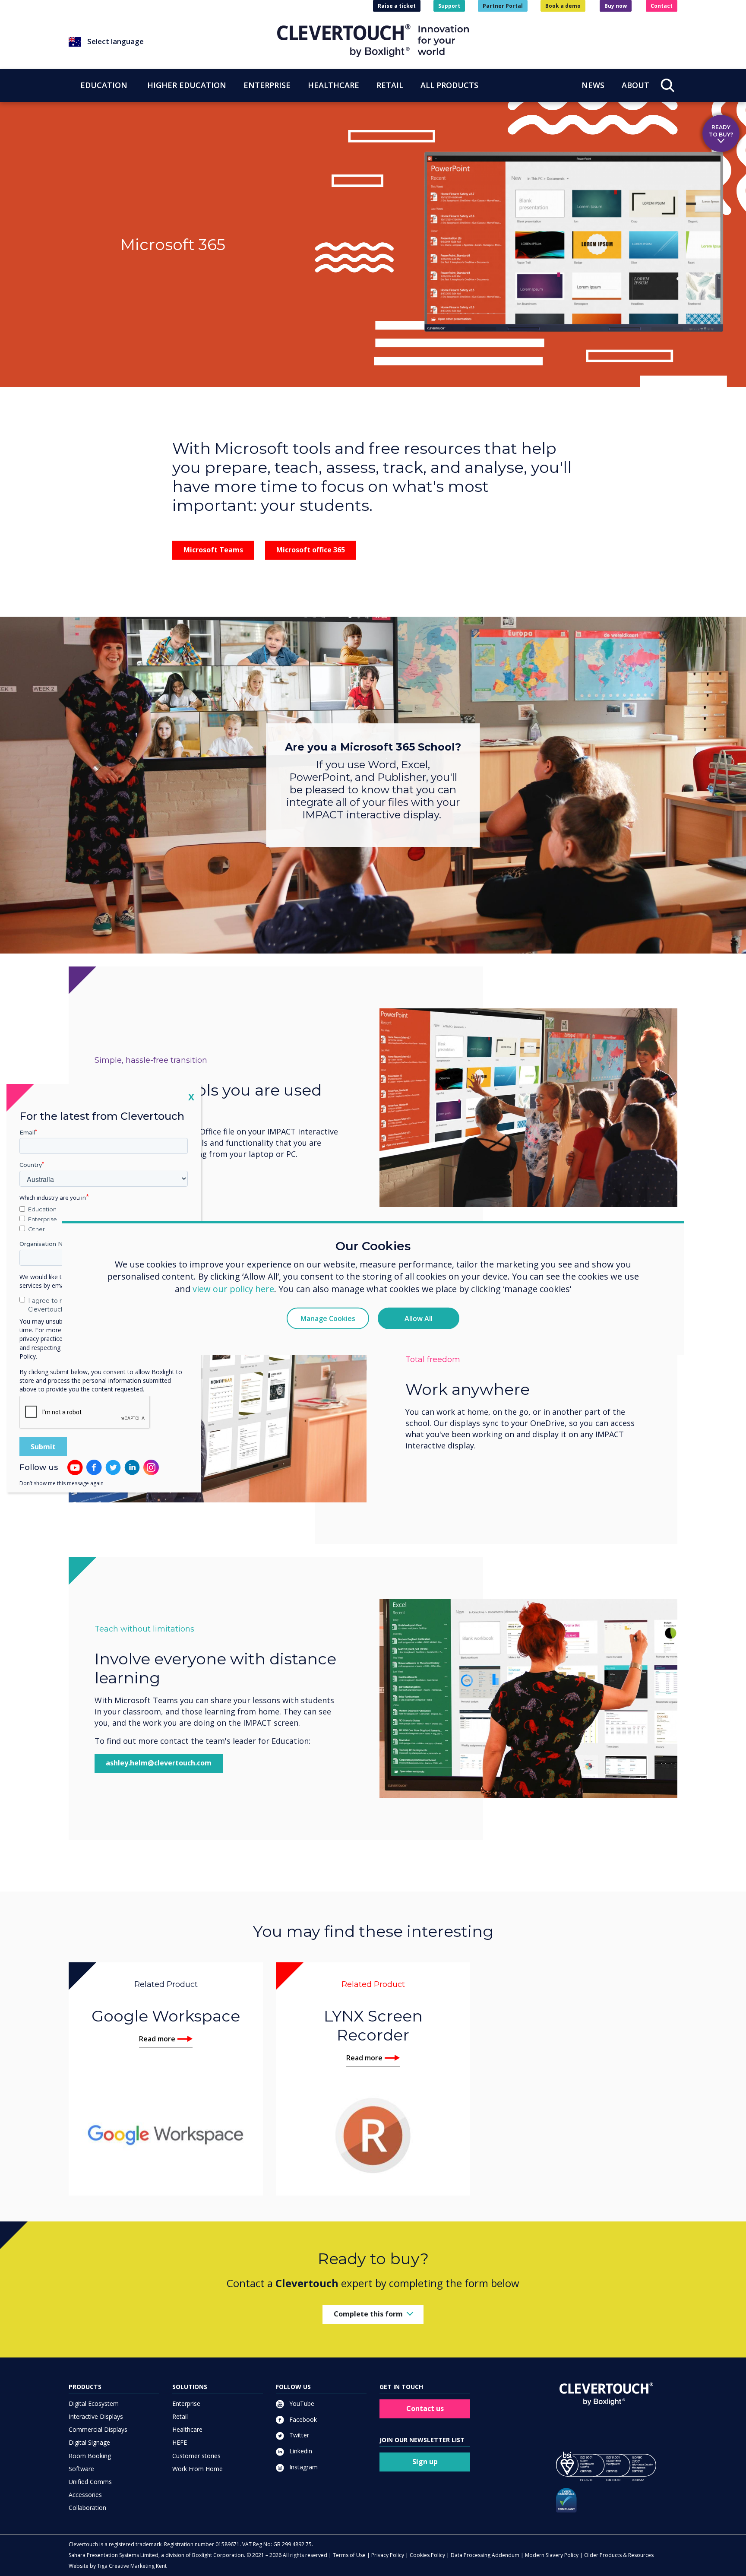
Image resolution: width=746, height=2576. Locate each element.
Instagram (303, 2467)
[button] (173, 42)
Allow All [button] (419, 1318)
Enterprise (186, 2403)
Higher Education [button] (187, 85)
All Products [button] (449, 85)
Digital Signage (89, 2442)
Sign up (425, 2462)
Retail (180, 2416)
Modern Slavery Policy (552, 2555)
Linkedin (300, 2451)
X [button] (191, 1096)
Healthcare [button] (333, 85)
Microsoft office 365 (311, 550)
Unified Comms (90, 2482)
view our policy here (233, 1289)
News (593, 85)
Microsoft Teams (213, 550)
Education (42, 1209)
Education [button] (104, 85)
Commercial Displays (98, 2429)
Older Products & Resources (619, 2555)
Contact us (425, 2408)
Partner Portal (503, 6)
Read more (157, 2039)
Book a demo (563, 6)
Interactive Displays (96, 2416)
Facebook (302, 2419)
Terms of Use (349, 2555)
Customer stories (196, 2456)
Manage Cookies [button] (328, 1318)
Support (449, 6)
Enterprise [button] (267, 85)
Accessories (85, 2495)
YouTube (301, 2403)
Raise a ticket (397, 6)
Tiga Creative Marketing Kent (132, 2566)
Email (27, 1132)
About (635, 85)
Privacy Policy (388, 2555)
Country (31, 1165)
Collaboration (87, 2508)
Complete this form (368, 2314)
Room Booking (90, 2456)
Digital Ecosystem (94, 2403)
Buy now (616, 6)
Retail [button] (390, 85)
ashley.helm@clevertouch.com (159, 1763)
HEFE (180, 2442)
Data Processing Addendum (485, 2555)
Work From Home (198, 2469)
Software (81, 2469)
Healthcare (187, 2429)
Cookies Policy (427, 2555)
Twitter (298, 2435)
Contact (662, 6)
